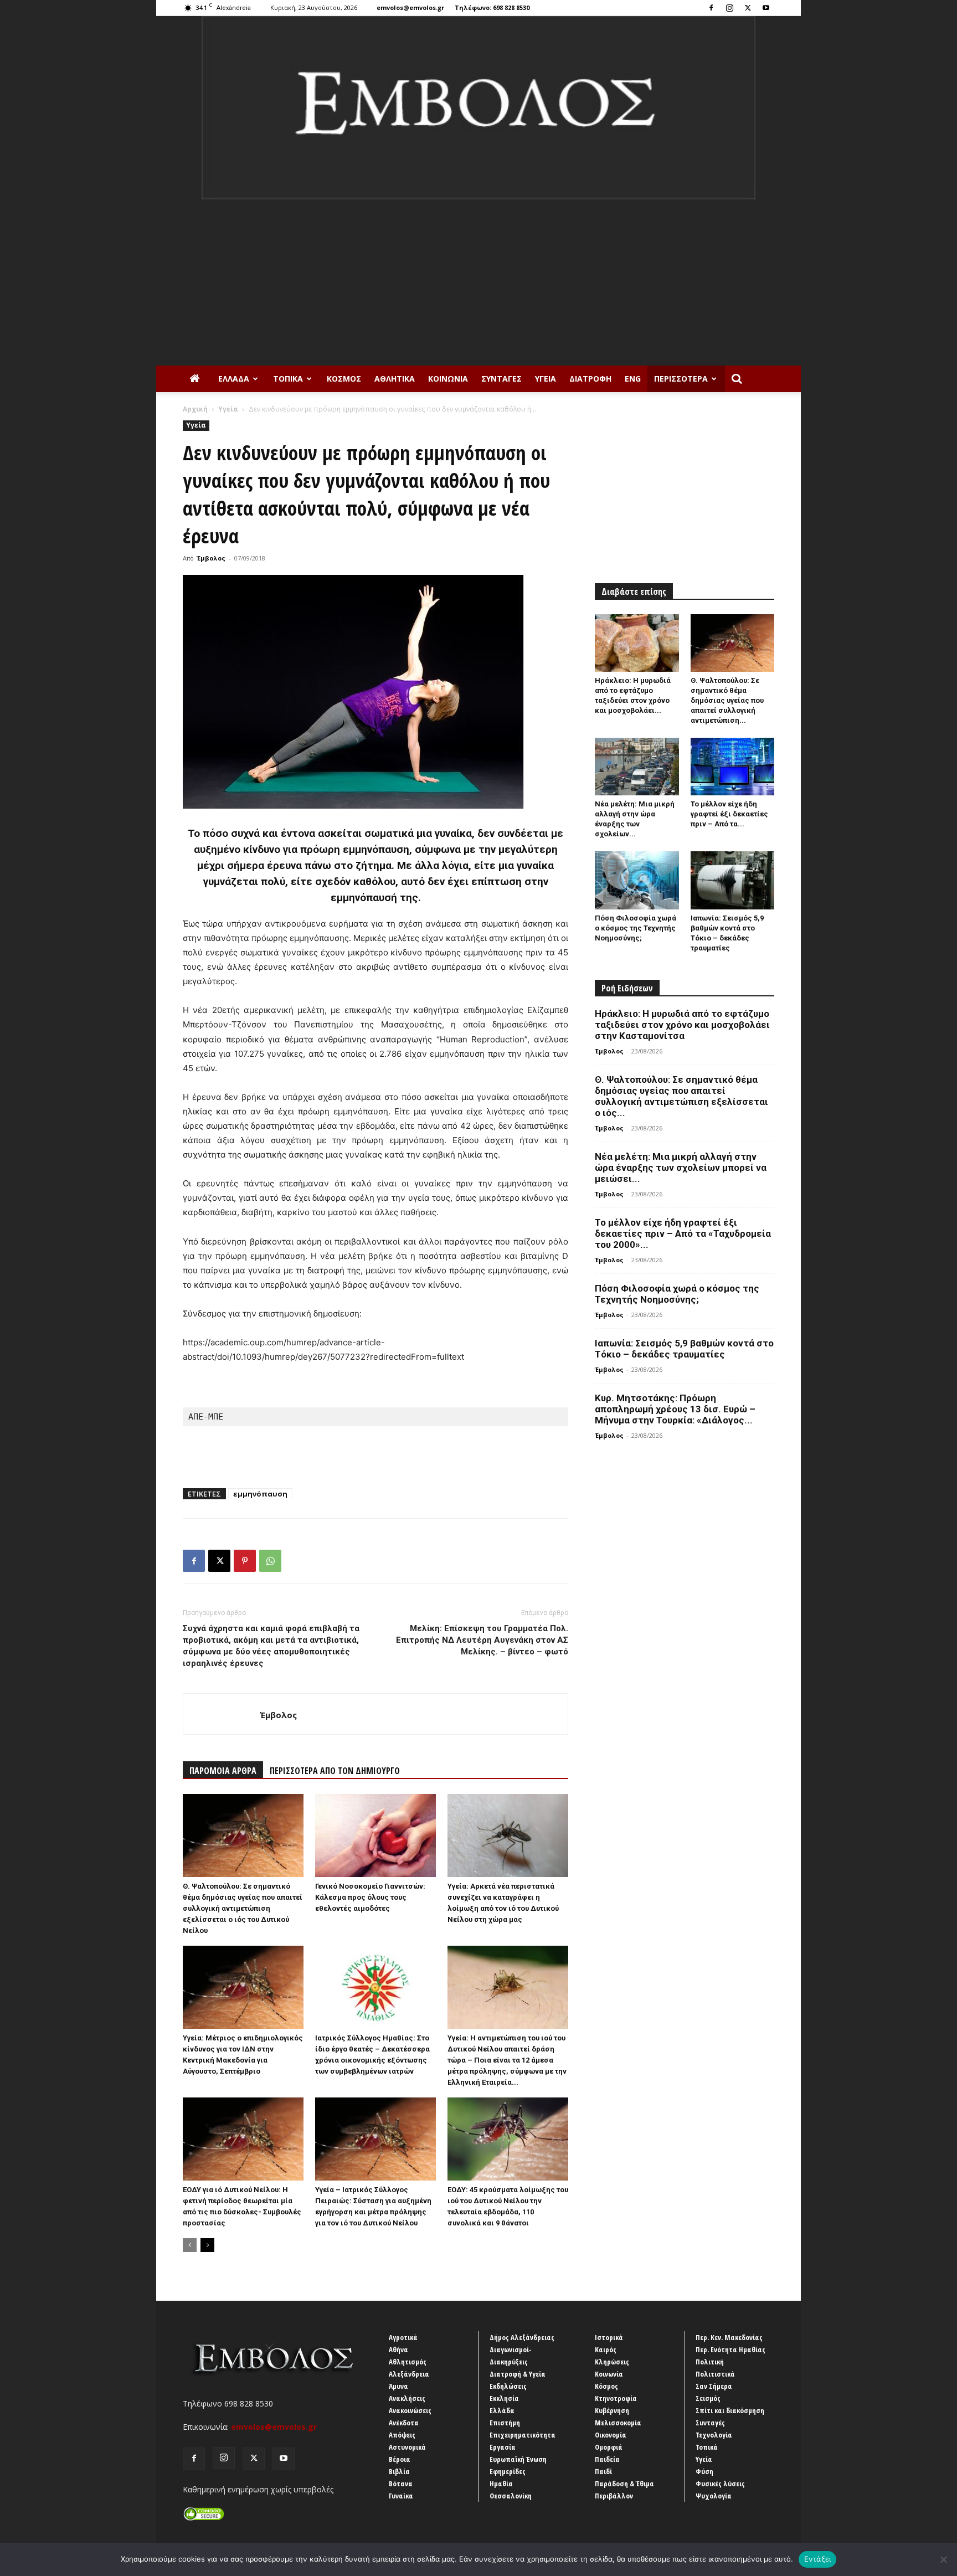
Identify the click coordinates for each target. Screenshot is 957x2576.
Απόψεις (402, 2435)
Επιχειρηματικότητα (523, 2435)
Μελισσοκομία (618, 2423)
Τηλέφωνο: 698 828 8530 (492, 7)
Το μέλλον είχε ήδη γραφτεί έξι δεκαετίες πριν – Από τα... (729, 814)
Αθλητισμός (408, 2362)
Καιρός (606, 2349)
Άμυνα (398, 2386)
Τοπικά (288, 379)
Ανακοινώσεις (410, 2410)
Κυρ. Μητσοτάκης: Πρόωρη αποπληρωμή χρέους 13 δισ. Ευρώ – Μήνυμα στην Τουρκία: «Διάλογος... (675, 1409)
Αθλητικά (395, 379)
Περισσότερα (681, 379)
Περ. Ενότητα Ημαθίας (730, 2349)
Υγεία (546, 379)
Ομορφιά (609, 2447)
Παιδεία (607, 2459)
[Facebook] (711, 8)
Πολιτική (710, 2362)
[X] (748, 8)
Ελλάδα (234, 379)
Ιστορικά (609, 2337)
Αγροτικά (403, 2337)
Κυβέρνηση (612, 2410)
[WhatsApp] (270, 1561)
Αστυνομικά (407, 2447)
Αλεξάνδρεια (409, 2374)
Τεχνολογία (714, 2435)
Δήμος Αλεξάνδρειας (522, 2337)
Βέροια (400, 2459)
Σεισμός (708, 2398)
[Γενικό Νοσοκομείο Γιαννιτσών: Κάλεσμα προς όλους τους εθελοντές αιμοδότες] (375, 1835)
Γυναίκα (401, 2496)
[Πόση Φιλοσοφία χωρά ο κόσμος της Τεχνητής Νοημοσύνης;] (637, 880)
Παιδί (603, 2471)
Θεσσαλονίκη (511, 2496)
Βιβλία (399, 2471)
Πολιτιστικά (715, 2374)
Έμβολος (211, 558)
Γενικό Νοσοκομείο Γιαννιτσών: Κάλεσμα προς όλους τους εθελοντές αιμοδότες (370, 1897)
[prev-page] (190, 2245)
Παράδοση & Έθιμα (624, 2484)
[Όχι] (943, 2559)
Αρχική (195, 409)
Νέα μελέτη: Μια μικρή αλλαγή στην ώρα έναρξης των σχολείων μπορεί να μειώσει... (681, 1168)
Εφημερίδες (508, 2471)
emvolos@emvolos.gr (410, 7)
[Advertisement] (478, 282)
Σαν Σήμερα (714, 2386)
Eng (633, 379)
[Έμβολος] (478, 108)
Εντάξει (818, 2559)
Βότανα (401, 2484)
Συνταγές (501, 379)
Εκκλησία (504, 2398)
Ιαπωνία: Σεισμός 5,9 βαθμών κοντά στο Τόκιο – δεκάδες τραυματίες (684, 1349)
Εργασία (503, 2447)
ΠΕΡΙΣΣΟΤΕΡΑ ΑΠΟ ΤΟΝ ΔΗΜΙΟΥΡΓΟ (335, 1771)
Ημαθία (501, 2484)
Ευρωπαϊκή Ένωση (518, 2459)
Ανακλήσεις (407, 2398)
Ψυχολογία (714, 2496)
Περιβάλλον (614, 2496)
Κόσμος (344, 379)
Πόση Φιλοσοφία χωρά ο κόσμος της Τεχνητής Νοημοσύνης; (636, 928)
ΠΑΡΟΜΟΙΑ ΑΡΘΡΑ (223, 1771)
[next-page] (207, 2245)
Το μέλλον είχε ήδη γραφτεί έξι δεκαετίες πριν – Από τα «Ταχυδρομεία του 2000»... (683, 1233)
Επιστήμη (505, 2423)
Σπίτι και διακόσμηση (730, 2410)
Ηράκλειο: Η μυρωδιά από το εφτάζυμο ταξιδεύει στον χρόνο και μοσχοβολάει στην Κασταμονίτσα (682, 1025)
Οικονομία (611, 2435)
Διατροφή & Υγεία (518, 2374)
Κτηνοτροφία (616, 2398)
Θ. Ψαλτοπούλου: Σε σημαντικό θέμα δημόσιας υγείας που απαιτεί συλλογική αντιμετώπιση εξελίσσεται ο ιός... (681, 1096)
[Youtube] (766, 8)
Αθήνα (398, 2349)
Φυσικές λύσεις (720, 2484)
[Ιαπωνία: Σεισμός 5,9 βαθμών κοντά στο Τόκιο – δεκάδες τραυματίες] (733, 880)
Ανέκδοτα (404, 2423)
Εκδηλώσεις (508, 2386)
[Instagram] (729, 8)
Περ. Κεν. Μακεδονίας (729, 2337)
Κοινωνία (448, 379)
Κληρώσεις (612, 2362)
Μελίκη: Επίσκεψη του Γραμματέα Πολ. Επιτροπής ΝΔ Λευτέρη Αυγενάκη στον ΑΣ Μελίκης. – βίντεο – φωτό (482, 1640)
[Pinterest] (245, 1561)
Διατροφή (590, 379)
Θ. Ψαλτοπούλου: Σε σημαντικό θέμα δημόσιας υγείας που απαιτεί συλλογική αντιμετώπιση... (727, 700)
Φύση (704, 2471)
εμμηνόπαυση (260, 1494)
